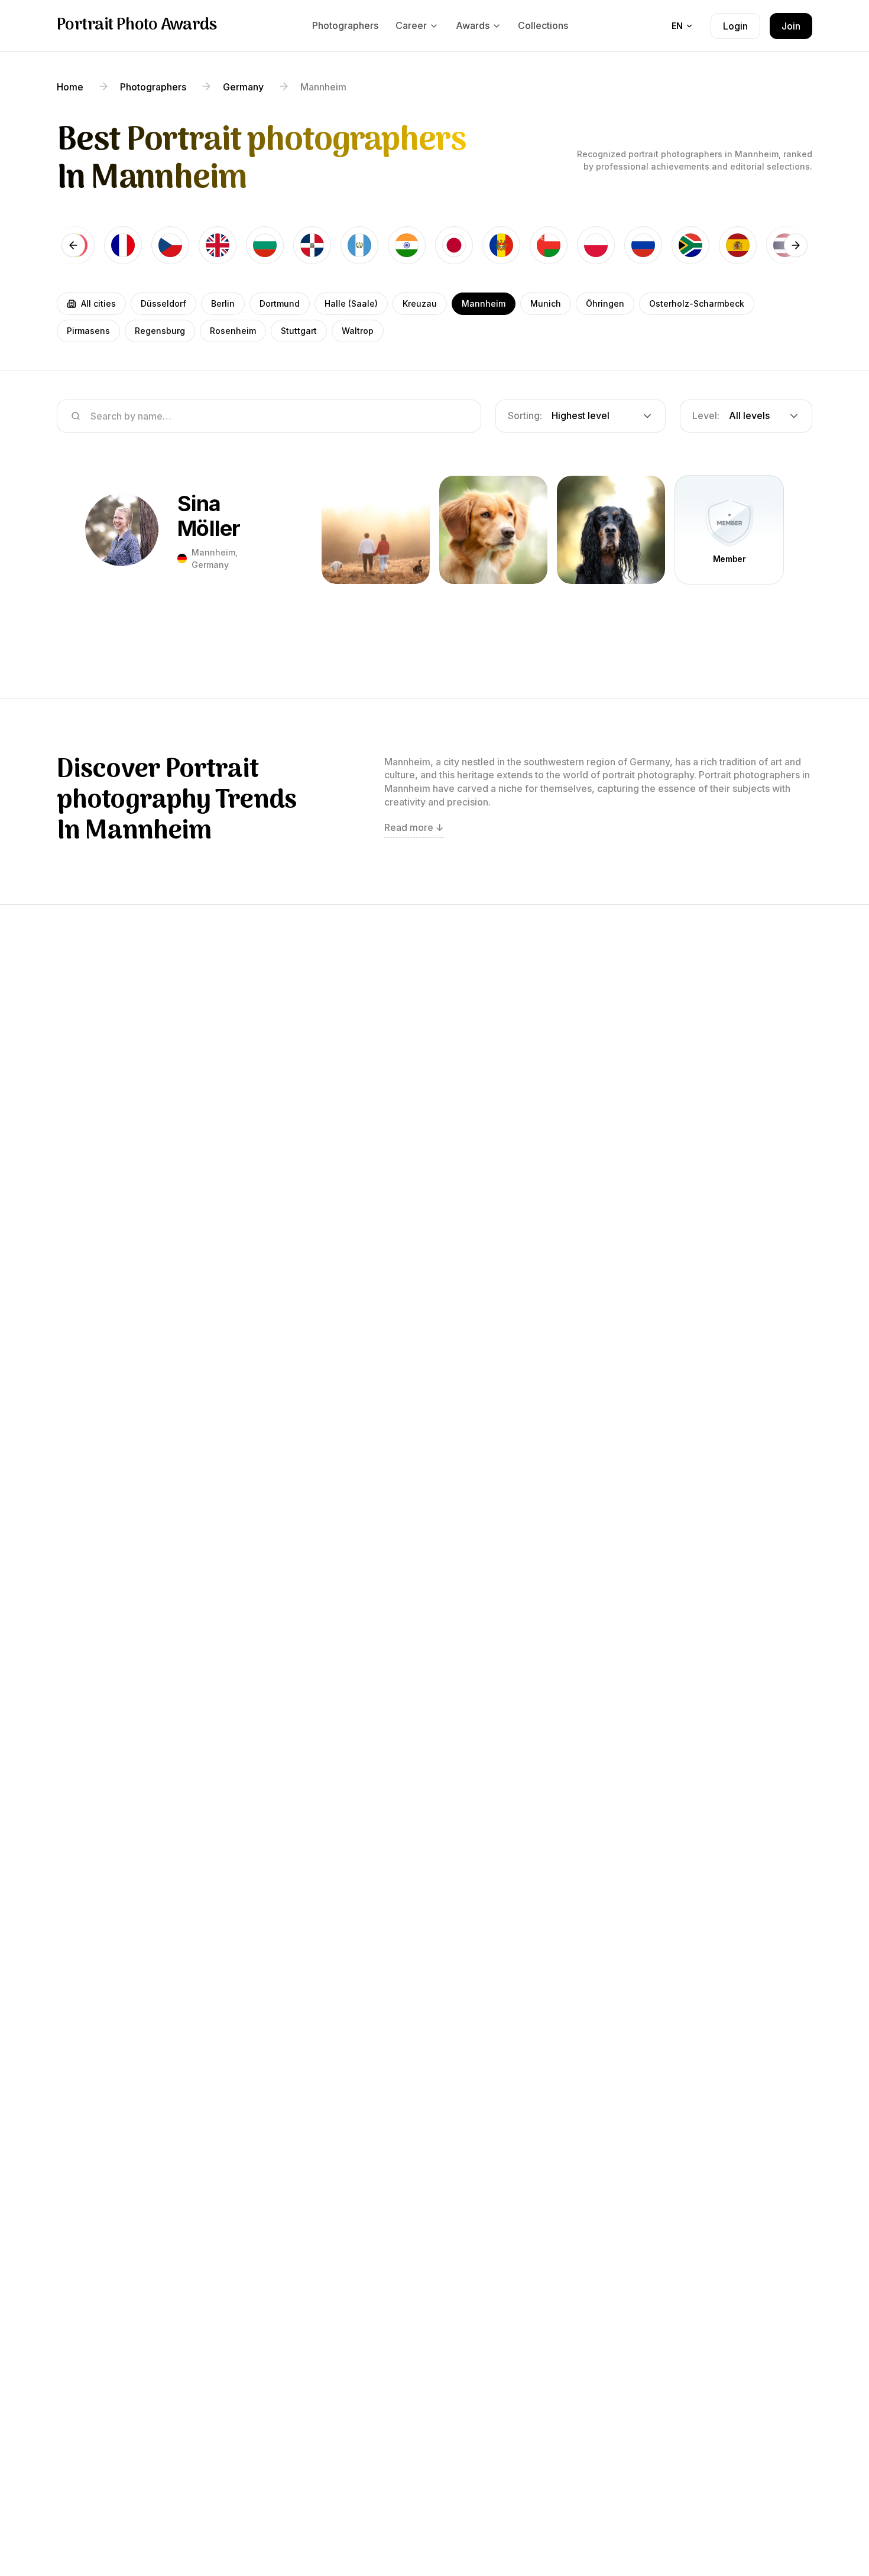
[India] (407, 245)
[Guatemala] (359, 245)
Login (735, 26)
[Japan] (454, 245)
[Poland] (596, 245)
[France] (123, 245)
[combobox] (581, 416)
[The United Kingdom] (218, 245)
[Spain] (738, 245)
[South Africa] (690, 245)
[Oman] (549, 245)
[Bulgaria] (265, 245)
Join (791, 26)
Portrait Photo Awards (137, 26)
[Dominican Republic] (312, 245)
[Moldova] (501, 245)
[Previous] (73, 245)
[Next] (796, 245)
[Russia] (643, 245)
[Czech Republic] (170, 245)
